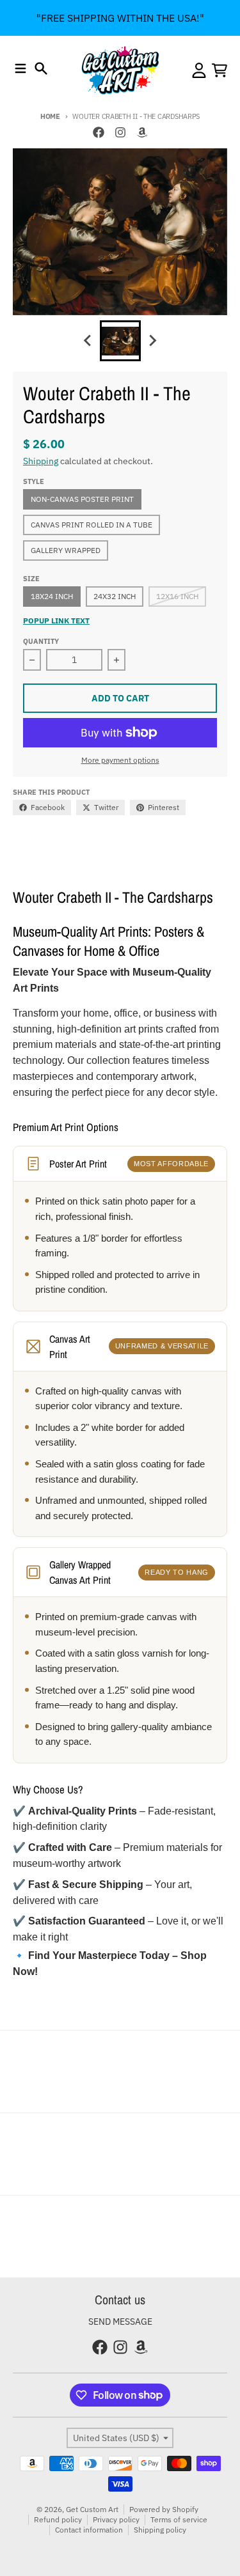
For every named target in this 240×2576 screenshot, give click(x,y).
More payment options (120, 760)
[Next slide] (152, 341)
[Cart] (220, 70)
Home (50, 116)
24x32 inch (115, 596)
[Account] (199, 70)
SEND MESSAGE (120, 2322)
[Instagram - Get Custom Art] (120, 132)
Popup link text (56, 621)
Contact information (89, 2530)
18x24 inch (52, 596)
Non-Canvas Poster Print (82, 499)
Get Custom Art (92, 2509)
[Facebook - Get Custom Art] (99, 132)
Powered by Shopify (164, 2509)
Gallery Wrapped (66, 550)
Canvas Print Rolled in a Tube (92, 525)
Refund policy (58, 2519)
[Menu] (20, 68)
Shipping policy (160, 2530)
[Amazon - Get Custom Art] (142, 132)
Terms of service (179, 2519)
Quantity (41, 641)
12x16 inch (177, 596)
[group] (120, 341)
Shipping (41, 461)
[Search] (41, 68)
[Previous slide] (88, 341)
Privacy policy (116, 2519)
